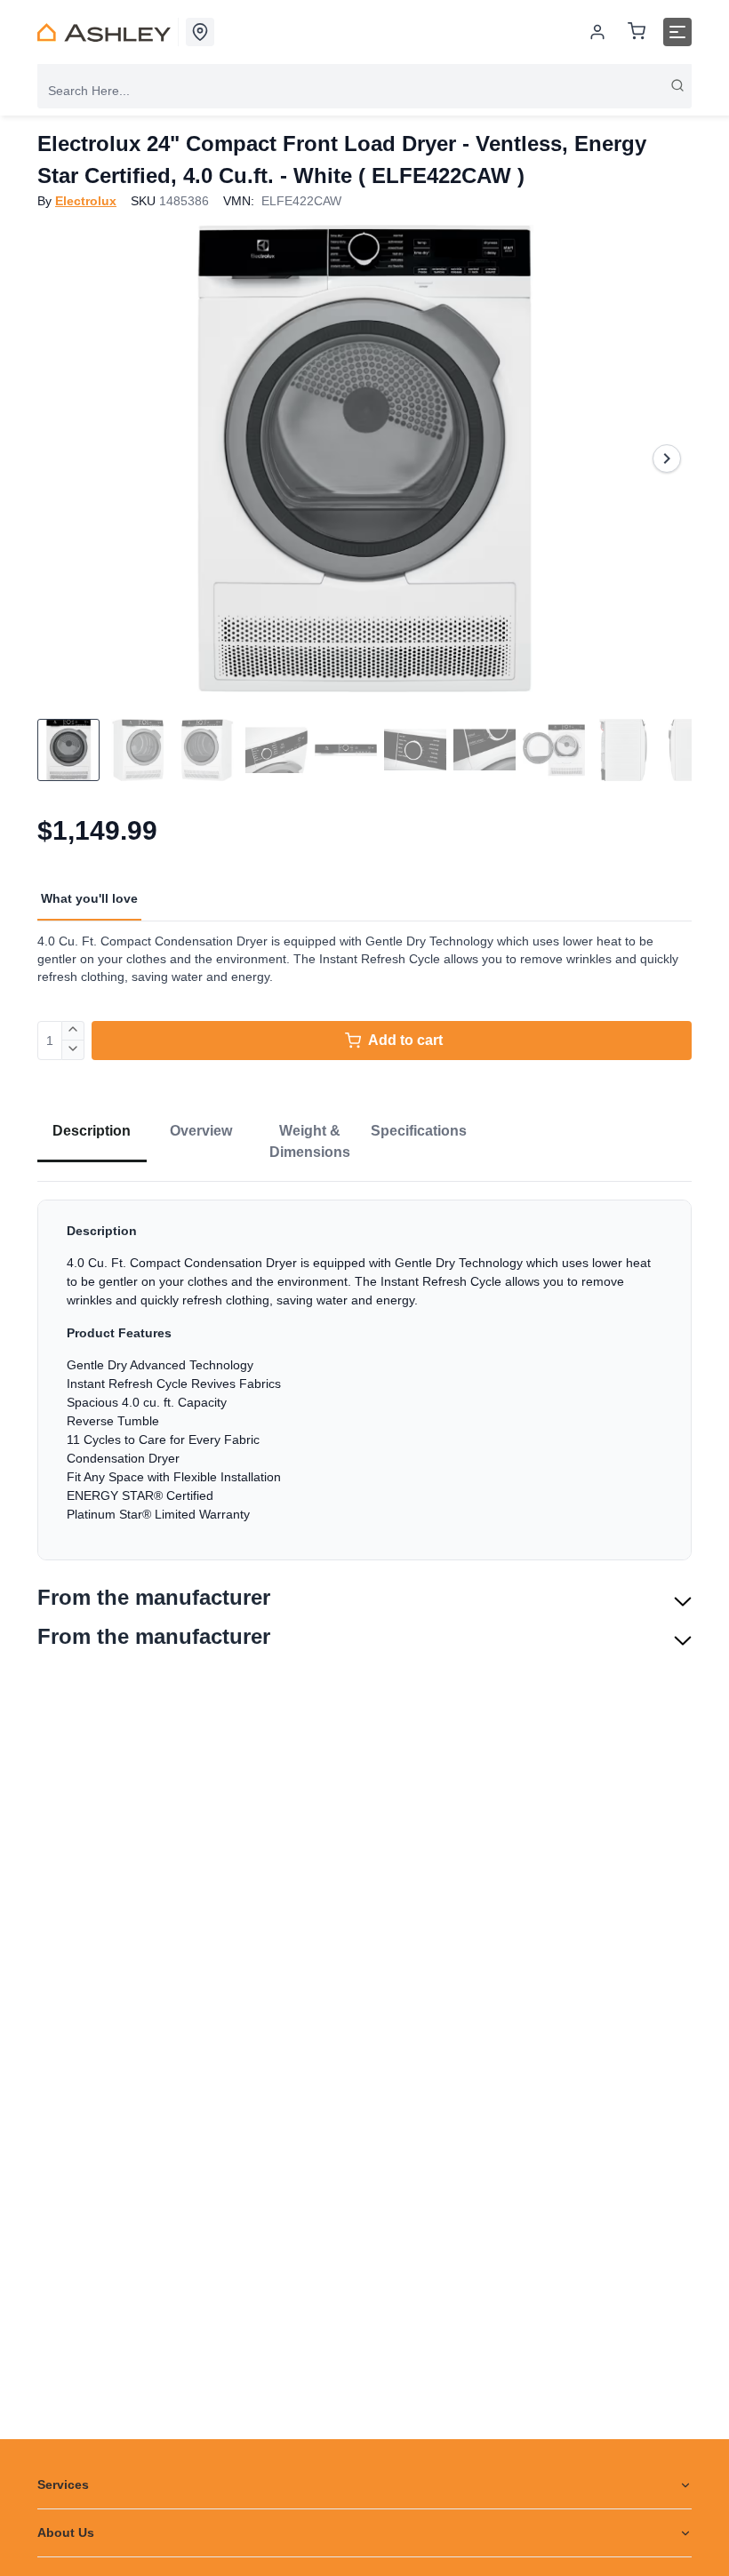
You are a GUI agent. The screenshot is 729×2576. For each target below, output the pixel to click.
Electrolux (86, 201)
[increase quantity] (73, 1031)
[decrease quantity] (73, 1050)
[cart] (637, 32)
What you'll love (89, 898)
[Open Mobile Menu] (677, 32)
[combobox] (364, 91)
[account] (597, 32)
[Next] (667, 459)
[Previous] (62, 459)
